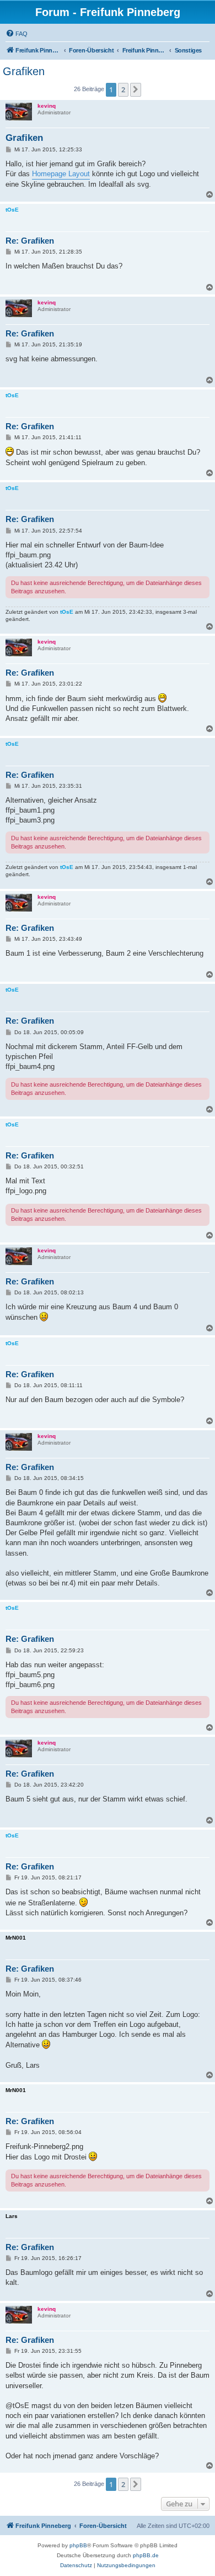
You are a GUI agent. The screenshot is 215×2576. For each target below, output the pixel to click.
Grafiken (24, 71)
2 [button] (123, 89)
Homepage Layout (61, 174)
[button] (136, 89)
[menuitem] (17, 34)
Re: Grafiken (30, 241)
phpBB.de (146, 2555)
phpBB (78, 2545)
